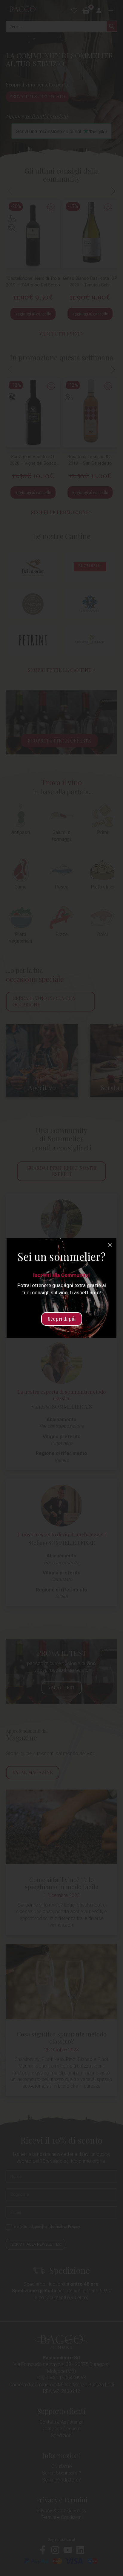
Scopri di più (62, 1319)
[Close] (110, 1245)
